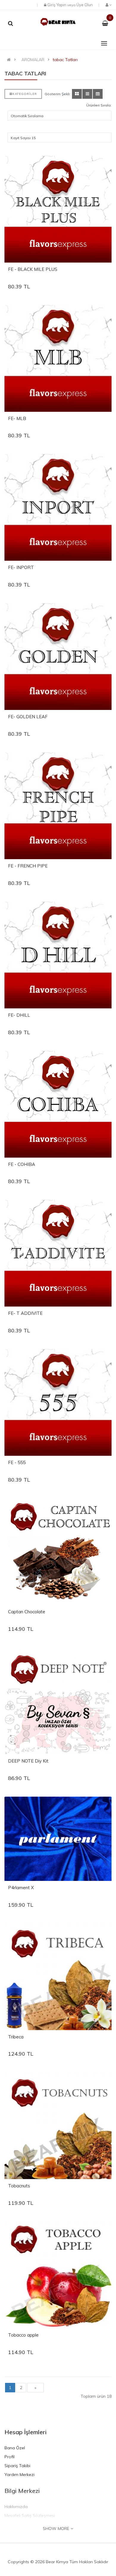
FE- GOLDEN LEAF (28, 717)
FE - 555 (17, 1462)
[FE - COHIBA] (58, 1104)
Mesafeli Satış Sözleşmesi (30, 2515)
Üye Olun (85, 5)
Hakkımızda (16, 2507)
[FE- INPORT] (58, 507)
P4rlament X (21, 1888)
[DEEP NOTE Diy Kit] (58, 1701)
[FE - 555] (58, 1402)
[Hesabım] (108, 5)
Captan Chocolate (27, 1612)
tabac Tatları (65, 60)
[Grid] (77, 94)
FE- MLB (17, 418)
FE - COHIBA (22, 1164)
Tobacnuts (19, 2186)
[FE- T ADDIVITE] (58, 1253)
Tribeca (16, 2037)
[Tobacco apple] (58, 2275)
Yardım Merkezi (19, 2475)
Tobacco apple (23, 2335)
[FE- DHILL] (58, 955)
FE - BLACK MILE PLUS (33, 269)
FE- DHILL (19, 1015)
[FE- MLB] (58, 358)
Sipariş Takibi (17, 2466)
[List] (87, 94)
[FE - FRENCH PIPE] (58, 806)
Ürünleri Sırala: (99, 105)
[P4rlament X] (58, 1839)
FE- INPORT (21, 567)
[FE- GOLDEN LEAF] (58, 657)
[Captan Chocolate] (58, 1552)
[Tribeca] (58, 1977)
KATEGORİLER (25, 94)
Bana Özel (15, 2448)
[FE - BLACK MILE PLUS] (58, 209)
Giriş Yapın (57, 5)
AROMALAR (33, 60)
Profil (10, 2457)
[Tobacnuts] (58, 2126)
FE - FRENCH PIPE (28, 866)
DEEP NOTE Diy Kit (28, 1761)
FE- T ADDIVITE (25, 1313)
